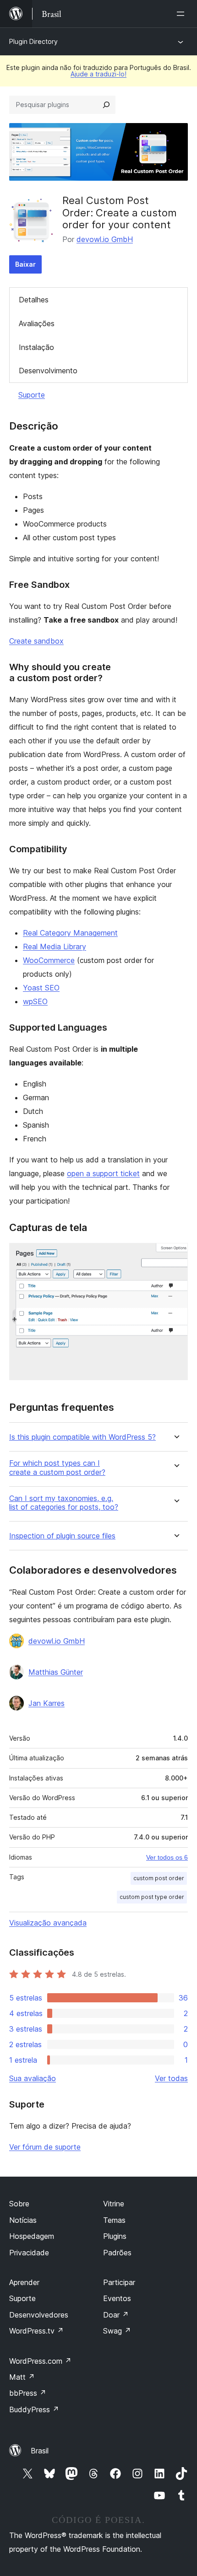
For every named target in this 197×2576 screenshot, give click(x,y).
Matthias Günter (56, 1672)
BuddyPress (34, 2409)
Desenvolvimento (48, 371)
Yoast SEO (41, 988)
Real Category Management (70, 933)
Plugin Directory (33, 41)
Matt (22, 2377)
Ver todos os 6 (167, 1857)
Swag (117, 2331)
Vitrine (114, 2204)
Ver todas (171, 2078)
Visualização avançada (48, 1923)
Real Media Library (55, 947)
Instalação (36, 347)
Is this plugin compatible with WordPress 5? (82, 1437)
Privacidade (29, 2253)
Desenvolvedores (39, 2315)
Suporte (32, 395)
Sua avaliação (33, 2078)
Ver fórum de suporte (45, 2147)
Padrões (117, 2253)
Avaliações (37, 323)
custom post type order (152, 1897)
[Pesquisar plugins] (106, 105)
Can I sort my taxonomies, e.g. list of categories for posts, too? (64, 1503)
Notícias (23, 2220)
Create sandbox (36, 641)
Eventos (117, 2298)
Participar (119, 2282)
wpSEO (35, 1001)
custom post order (159, 1878)
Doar (116, 2315)
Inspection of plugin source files (62, 1536)
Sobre (19, 2204)
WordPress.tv (36, 2331)
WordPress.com (40, 2361)
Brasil (40, 2451)
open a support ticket (103, 1173)
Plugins (115, 2236)
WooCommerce (49, 960)
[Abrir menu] (182, 14)
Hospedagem (32, 2236)
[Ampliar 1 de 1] (175, 1255)
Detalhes (34, 300)
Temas (114, 2220)
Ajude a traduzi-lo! (98, 74)
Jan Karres (47, 1703)
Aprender (24, 2282)
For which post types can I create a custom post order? (57, 1468)
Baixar (25, 264)
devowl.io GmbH (105, 239)
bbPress (28, 2393)
